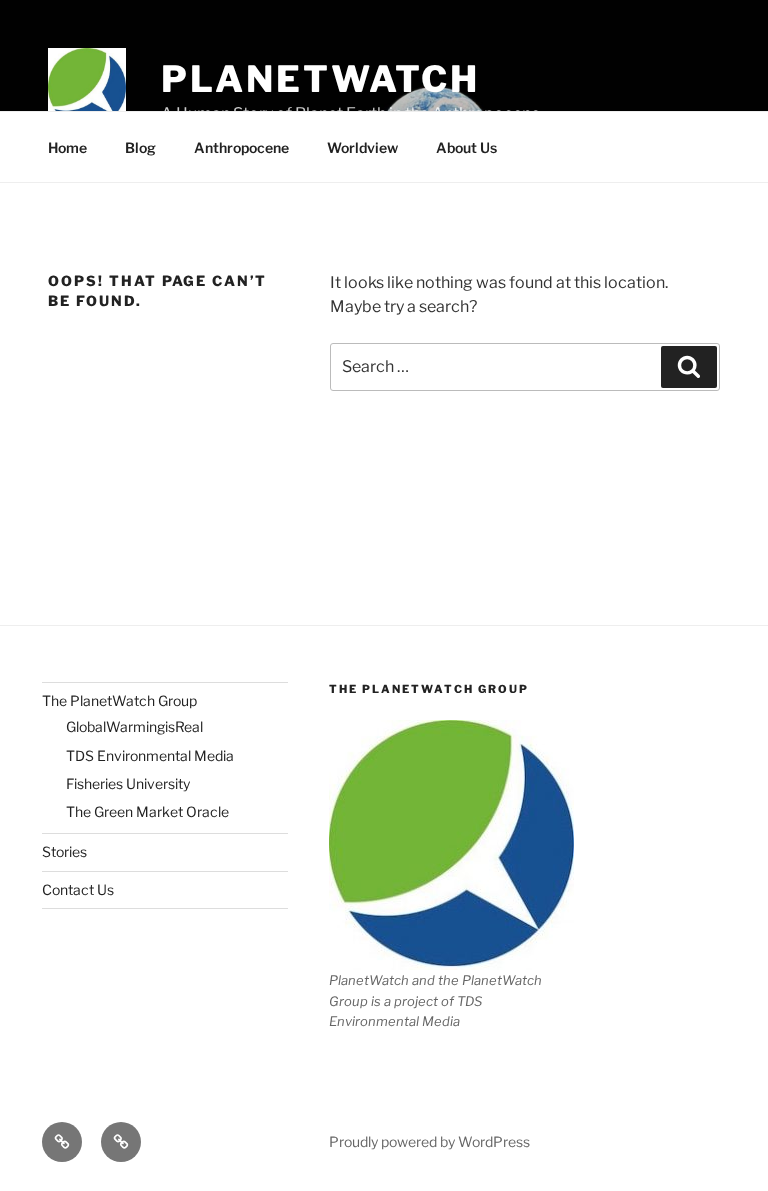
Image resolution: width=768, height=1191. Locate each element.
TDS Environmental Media (150, 755)
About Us (466, 147)
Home (67, 147)
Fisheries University (128, 783)
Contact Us (78, 889)
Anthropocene (241, 147)
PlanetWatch (320, 79)
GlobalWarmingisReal (134, 726)
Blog (140, 147)
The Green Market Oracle (147, 811)
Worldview (362, 147)
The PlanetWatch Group (119, 700)
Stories (64, 851)
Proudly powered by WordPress (429, 1141)
